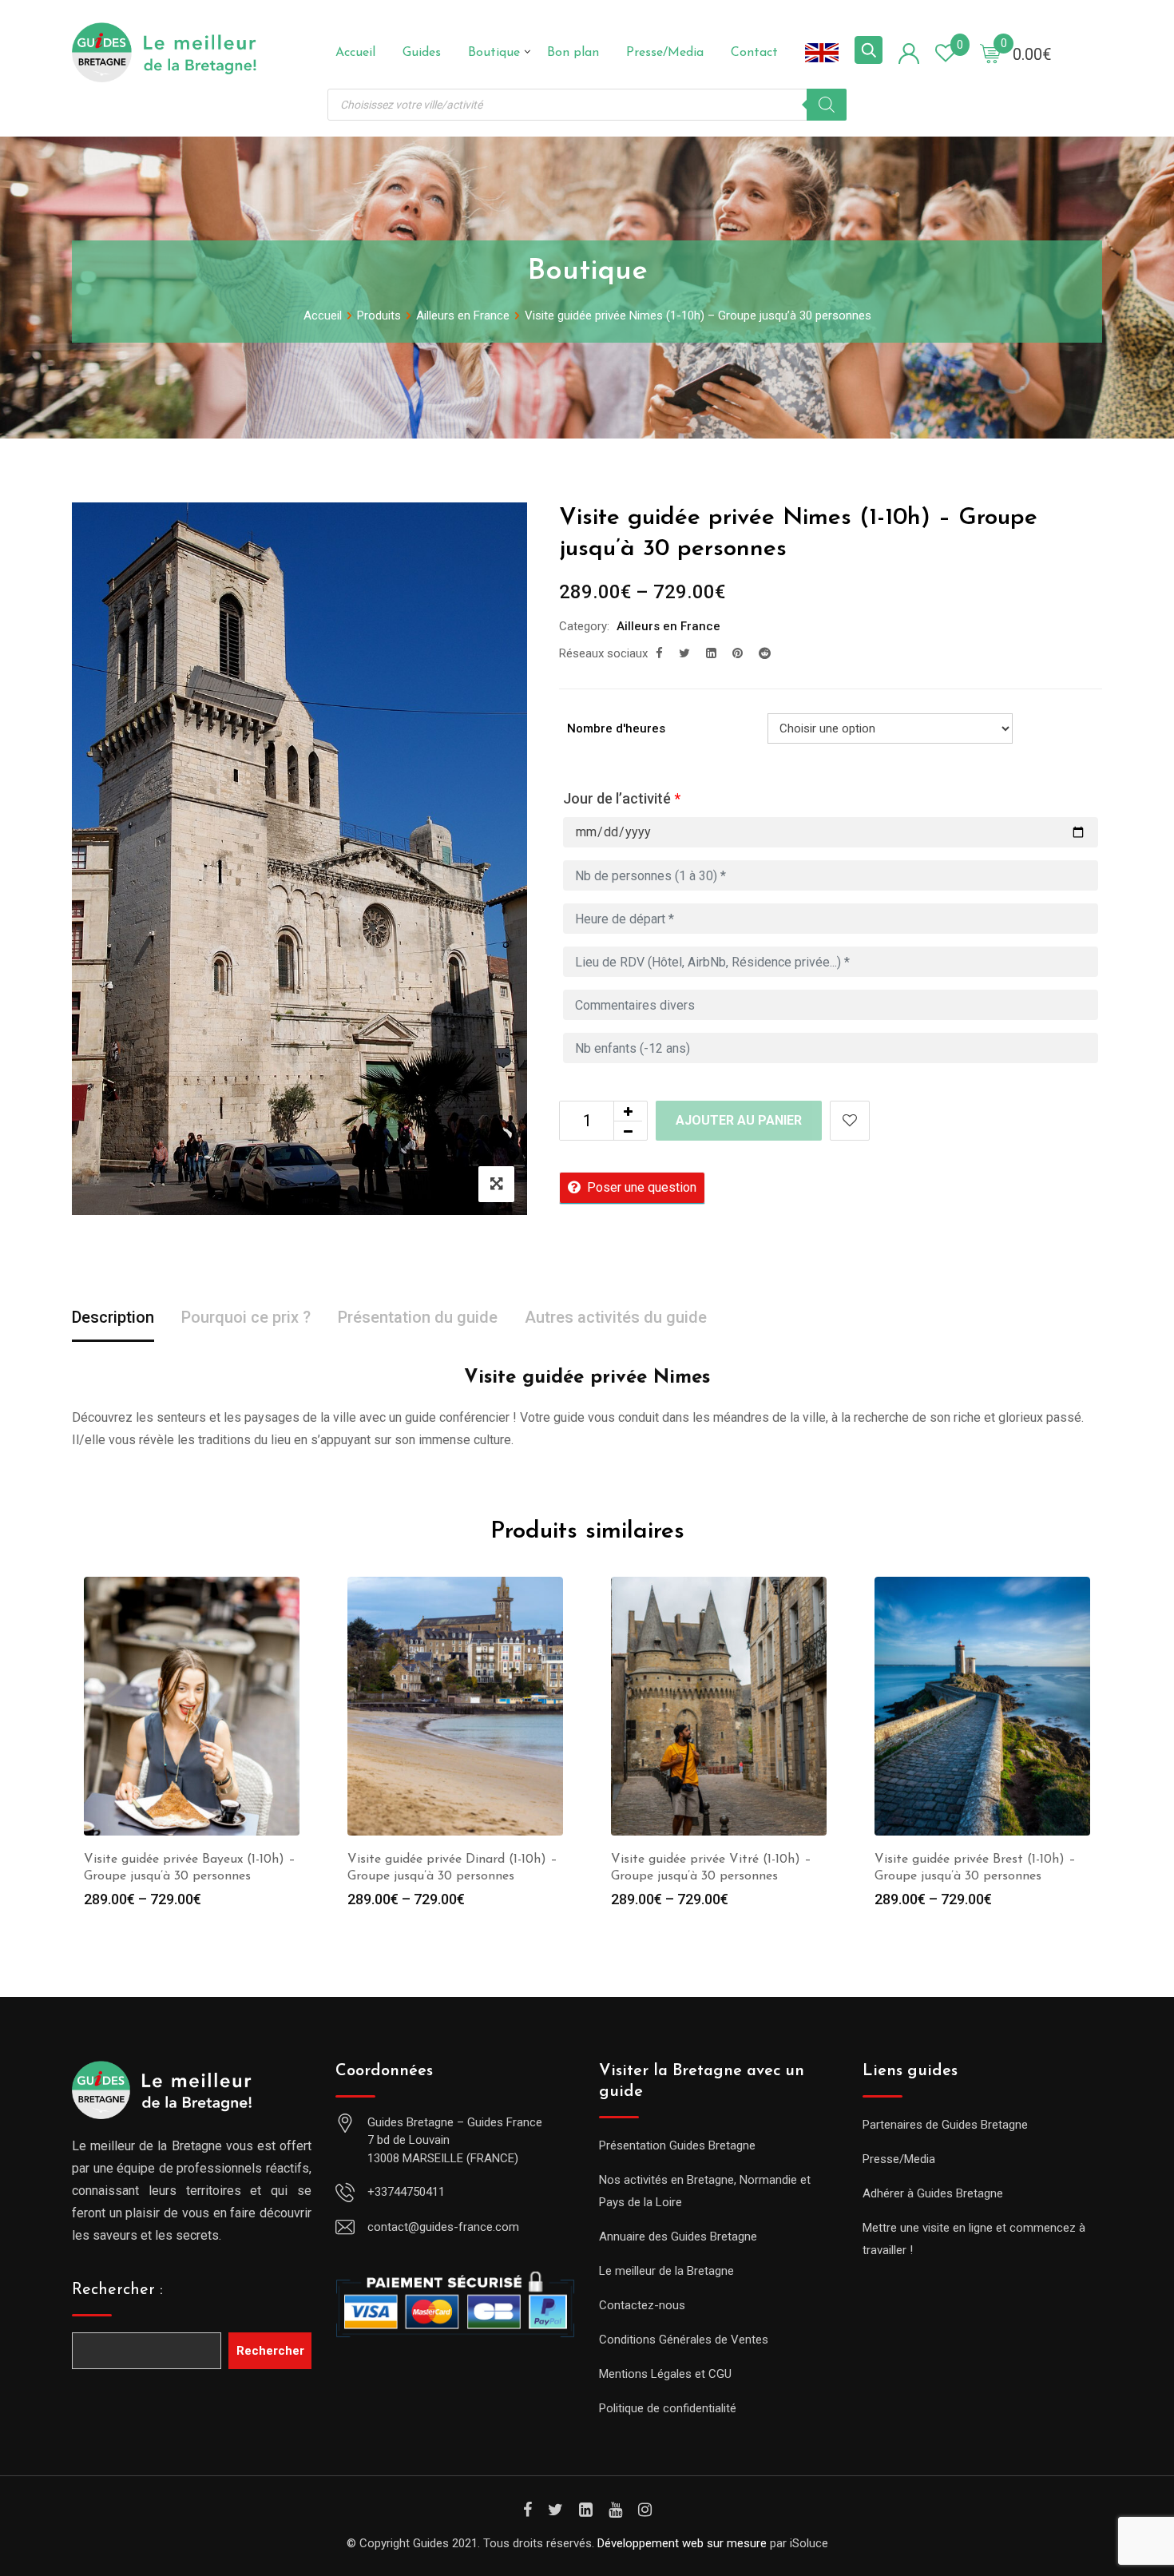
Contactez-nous (642, 2305)
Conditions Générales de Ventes (684, 2340)
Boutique (494, 53)
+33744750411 (406, 2192)
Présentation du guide (418, 1317)
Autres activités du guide (616, 1317)
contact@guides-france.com (443, 2227)
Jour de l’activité (622, 798)
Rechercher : (117, 2290)
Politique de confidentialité (668, 2408)
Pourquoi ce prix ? (246, 1317)
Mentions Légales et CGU (665, 2374)
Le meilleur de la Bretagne (666, 2271)
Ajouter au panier (739, 1120)
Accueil (355, 53)
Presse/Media (665, 53)
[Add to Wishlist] (850, 1121)
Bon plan (573, 53)
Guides (422, 53)
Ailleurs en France (668, 626)
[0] (990, 53)
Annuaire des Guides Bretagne (678, 2237)
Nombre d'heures (616, 728)
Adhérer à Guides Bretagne (933, 2193)
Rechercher (270, 2351)
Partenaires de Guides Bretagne (945, 2125)
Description (113, 1317)
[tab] (113, 1318)
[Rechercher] (827, 105)
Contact (754, 53)
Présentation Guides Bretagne (677, 2145)
